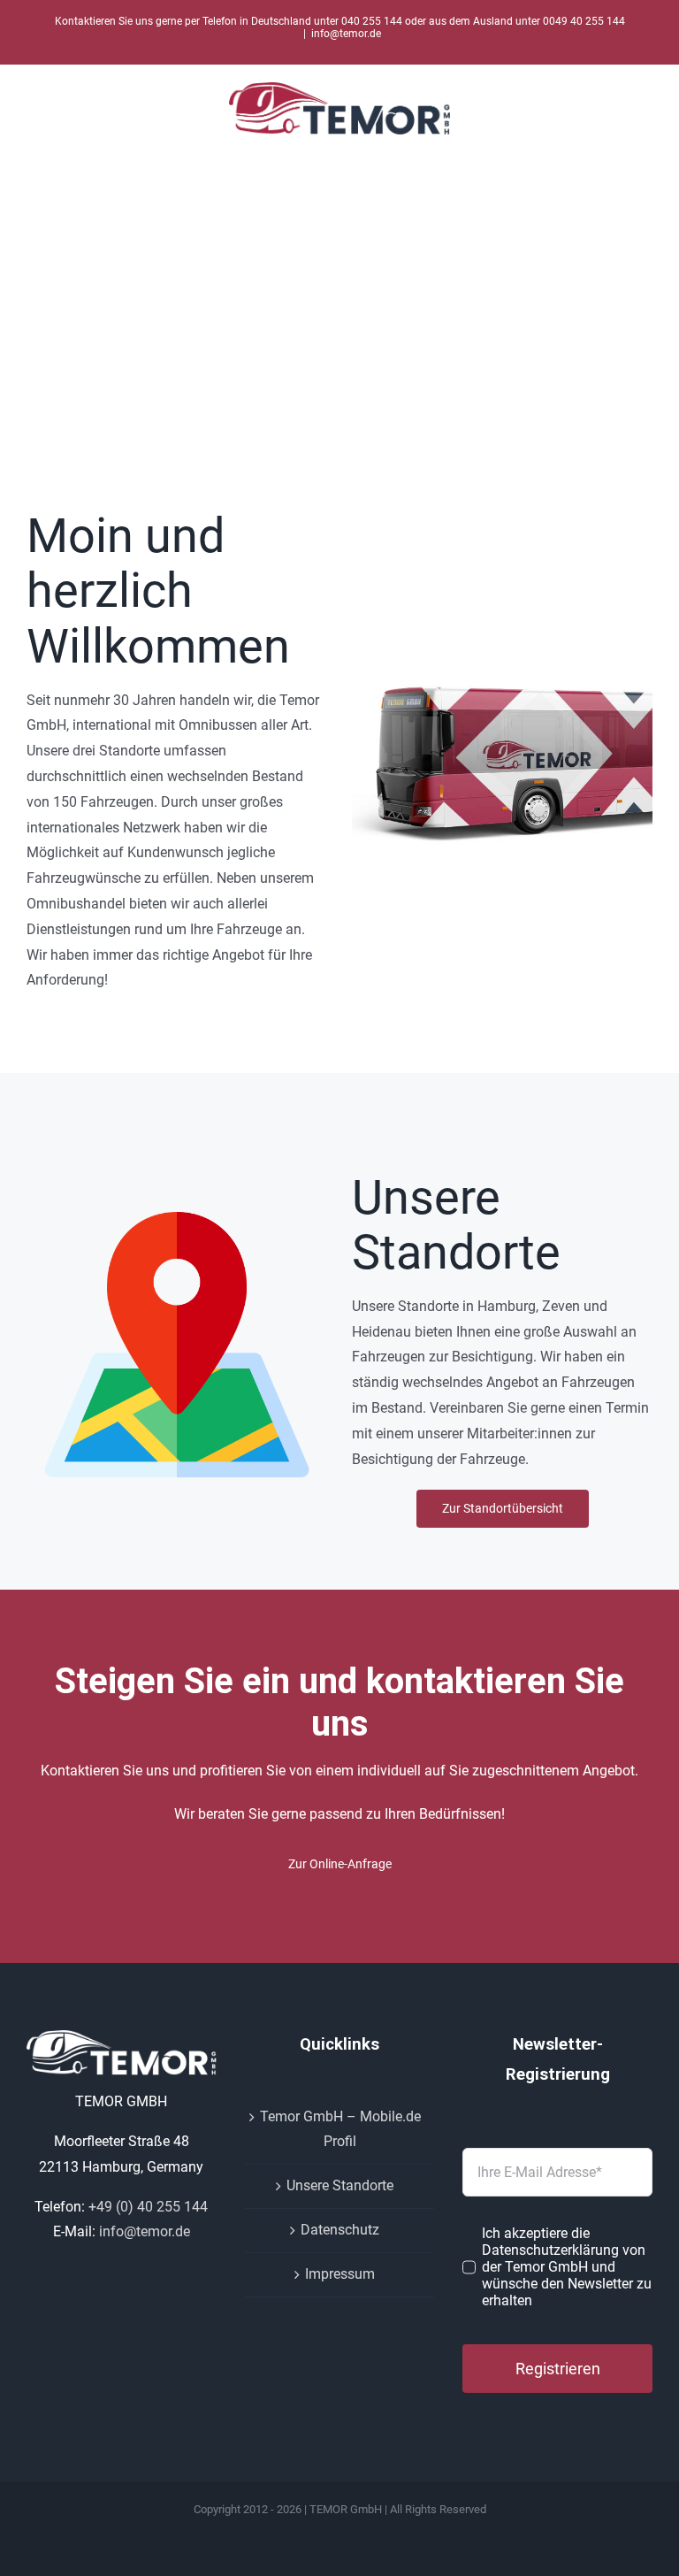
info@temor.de (346, 34)
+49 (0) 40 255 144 (148, 2207)
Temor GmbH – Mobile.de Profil (340, 2129)
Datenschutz (340, 2230)
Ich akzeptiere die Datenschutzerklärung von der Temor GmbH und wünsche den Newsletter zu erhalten (567, 2267)
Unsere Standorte (340, 2185)
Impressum (340, 2274)
